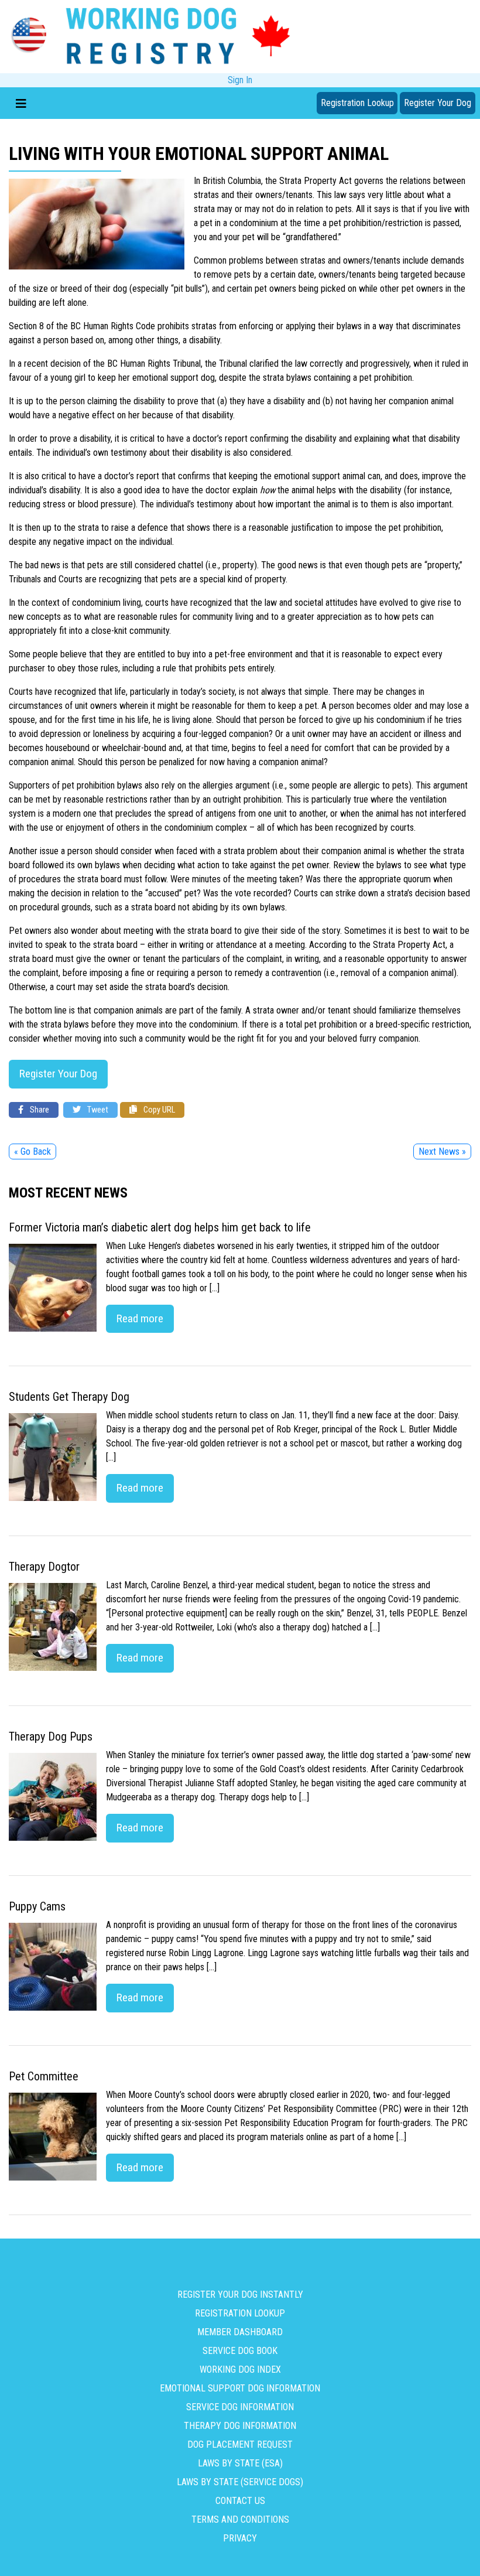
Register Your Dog (438, 103)
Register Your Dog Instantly (240, 2294)
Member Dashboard (240, 2332)
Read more (140, 1318)
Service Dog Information (240, 2407)
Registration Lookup (357, 103)
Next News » (442, 1151)
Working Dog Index (240, 2369)
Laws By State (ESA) (240, 2463)
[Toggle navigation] (21, 103)
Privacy (240, 2538)
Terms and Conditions (240, 2519)
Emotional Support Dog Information (240, 2388)
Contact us (240, 2501)
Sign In (240, 80)
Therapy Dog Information (240, 2426)
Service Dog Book (240, 2351)
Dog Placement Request (240, 2444)
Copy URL (158, 1110)
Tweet (97, 1110)
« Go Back (32, 1151)
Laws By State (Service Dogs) (240, 2482)
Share (39, 1110)
